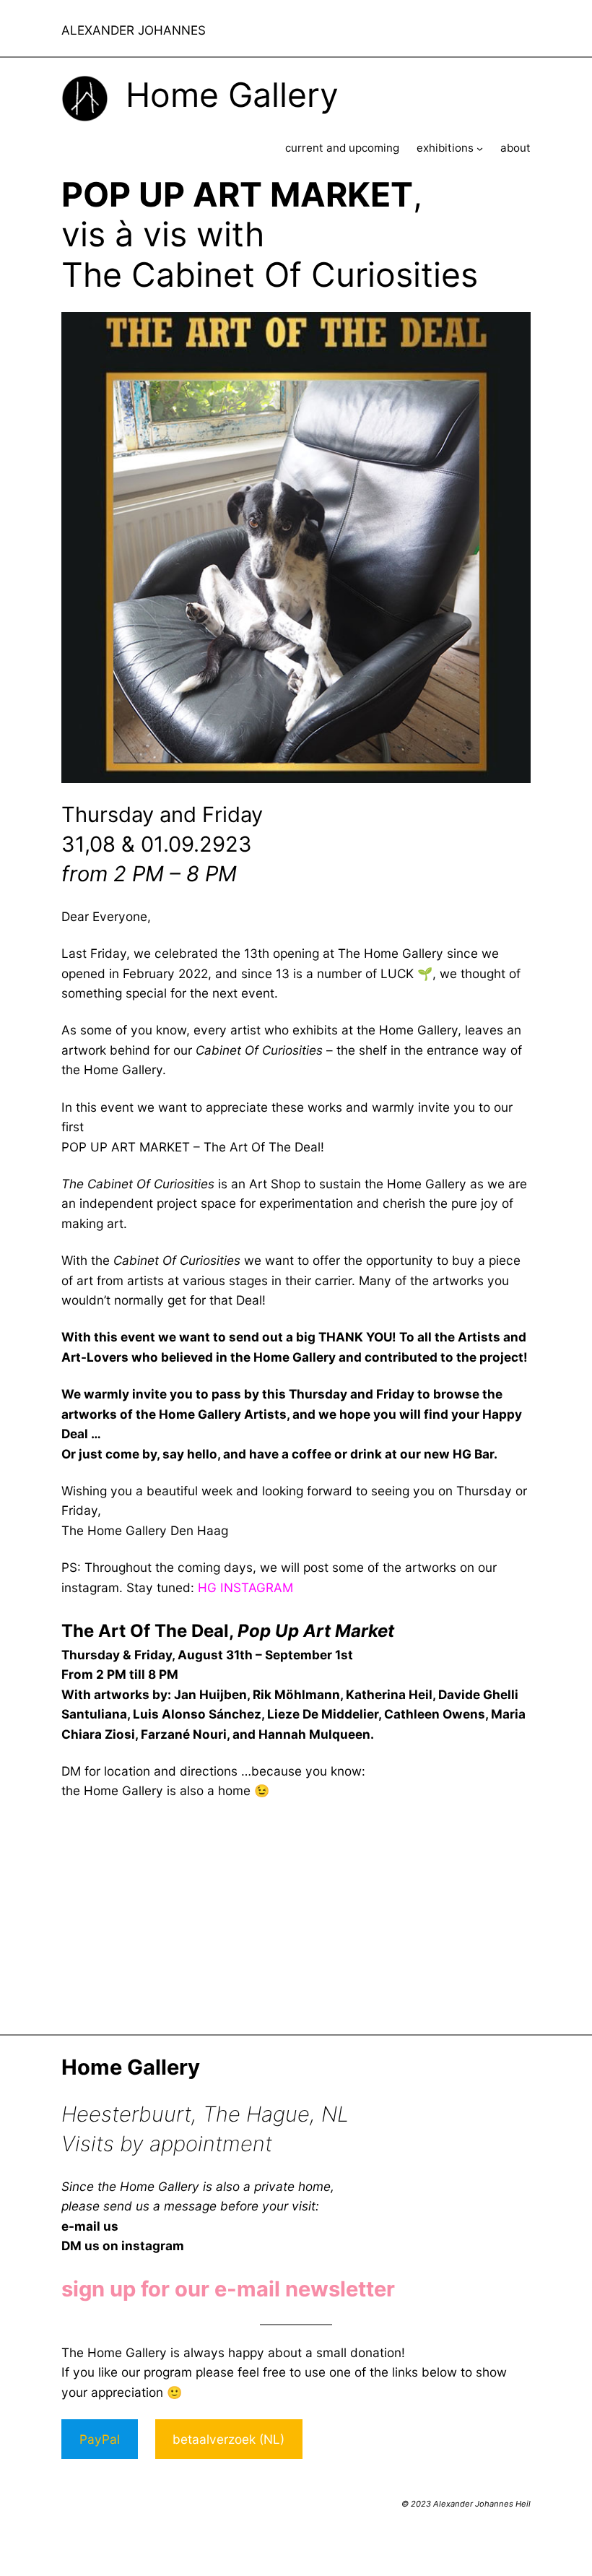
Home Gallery (232, 95)
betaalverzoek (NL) (228, 2439)
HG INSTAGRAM (245, 1587)
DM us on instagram (123, 2246)
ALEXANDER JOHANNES (134, 30)
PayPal (100, 2439)
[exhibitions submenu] (480, 148)
